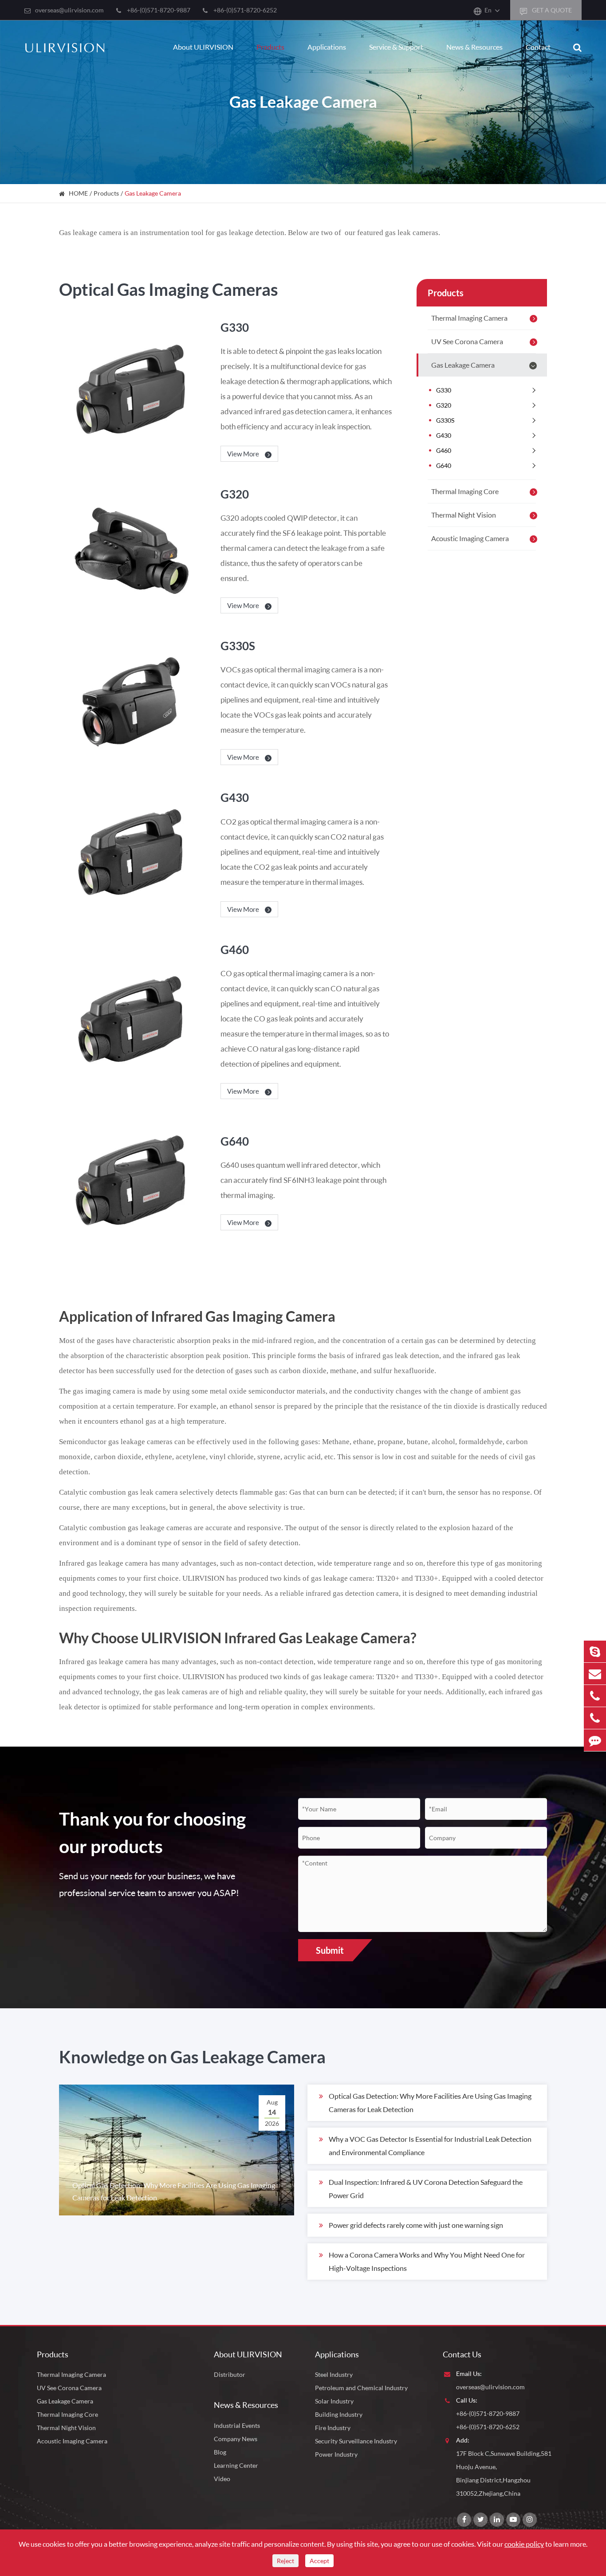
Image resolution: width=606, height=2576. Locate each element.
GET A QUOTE (551, 10)
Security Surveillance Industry (356, 2441)
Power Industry (336, 2454)
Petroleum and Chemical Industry (361, 2388)
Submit (330, 1950)
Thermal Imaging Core (465, 491)
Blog (220, 2452)
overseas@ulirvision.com (69, 10)
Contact (538, 47)
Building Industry (339, 2414)
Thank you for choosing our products (152, 1832)
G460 (235, 950)
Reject (285, 2561)
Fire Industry (333, 2428)
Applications (327, 47)
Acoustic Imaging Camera (470, 538)
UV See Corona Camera (467, 341)
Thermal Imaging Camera (469, 318)
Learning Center (236, 2465)
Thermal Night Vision (464, 515)
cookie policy (524, 2544)
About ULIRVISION (203, 47)
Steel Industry (334, 2374)
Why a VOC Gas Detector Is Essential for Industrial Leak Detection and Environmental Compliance (430, 2146)
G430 (235, 797)
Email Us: (469, 2374)
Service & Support (396, 47)
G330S (238, 646)
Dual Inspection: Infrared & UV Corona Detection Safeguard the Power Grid (426, 2189)
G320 (235, 494)
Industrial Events (237, 2425)
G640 (235, 1141)
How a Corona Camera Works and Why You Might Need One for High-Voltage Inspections (427, 2261)
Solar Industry (334, 2401)
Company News (236, 2439)
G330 (235, 327)
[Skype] (595, 1651)
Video (222, 2479)
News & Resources (474, 47)
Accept (319, 2561)
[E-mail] (595, 1674)
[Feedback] (595, 1740)
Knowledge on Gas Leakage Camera (192, 2057)
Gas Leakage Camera (153, 193)
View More (244, 454)
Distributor (230, 2374)
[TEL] (595, 1696)
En (488, 10)
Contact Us (462, 2354)
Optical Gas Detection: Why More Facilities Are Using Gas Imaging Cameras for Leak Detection (430, 2103)
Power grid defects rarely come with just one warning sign (416, 2225)
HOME (78, 193)
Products (270, 47)
